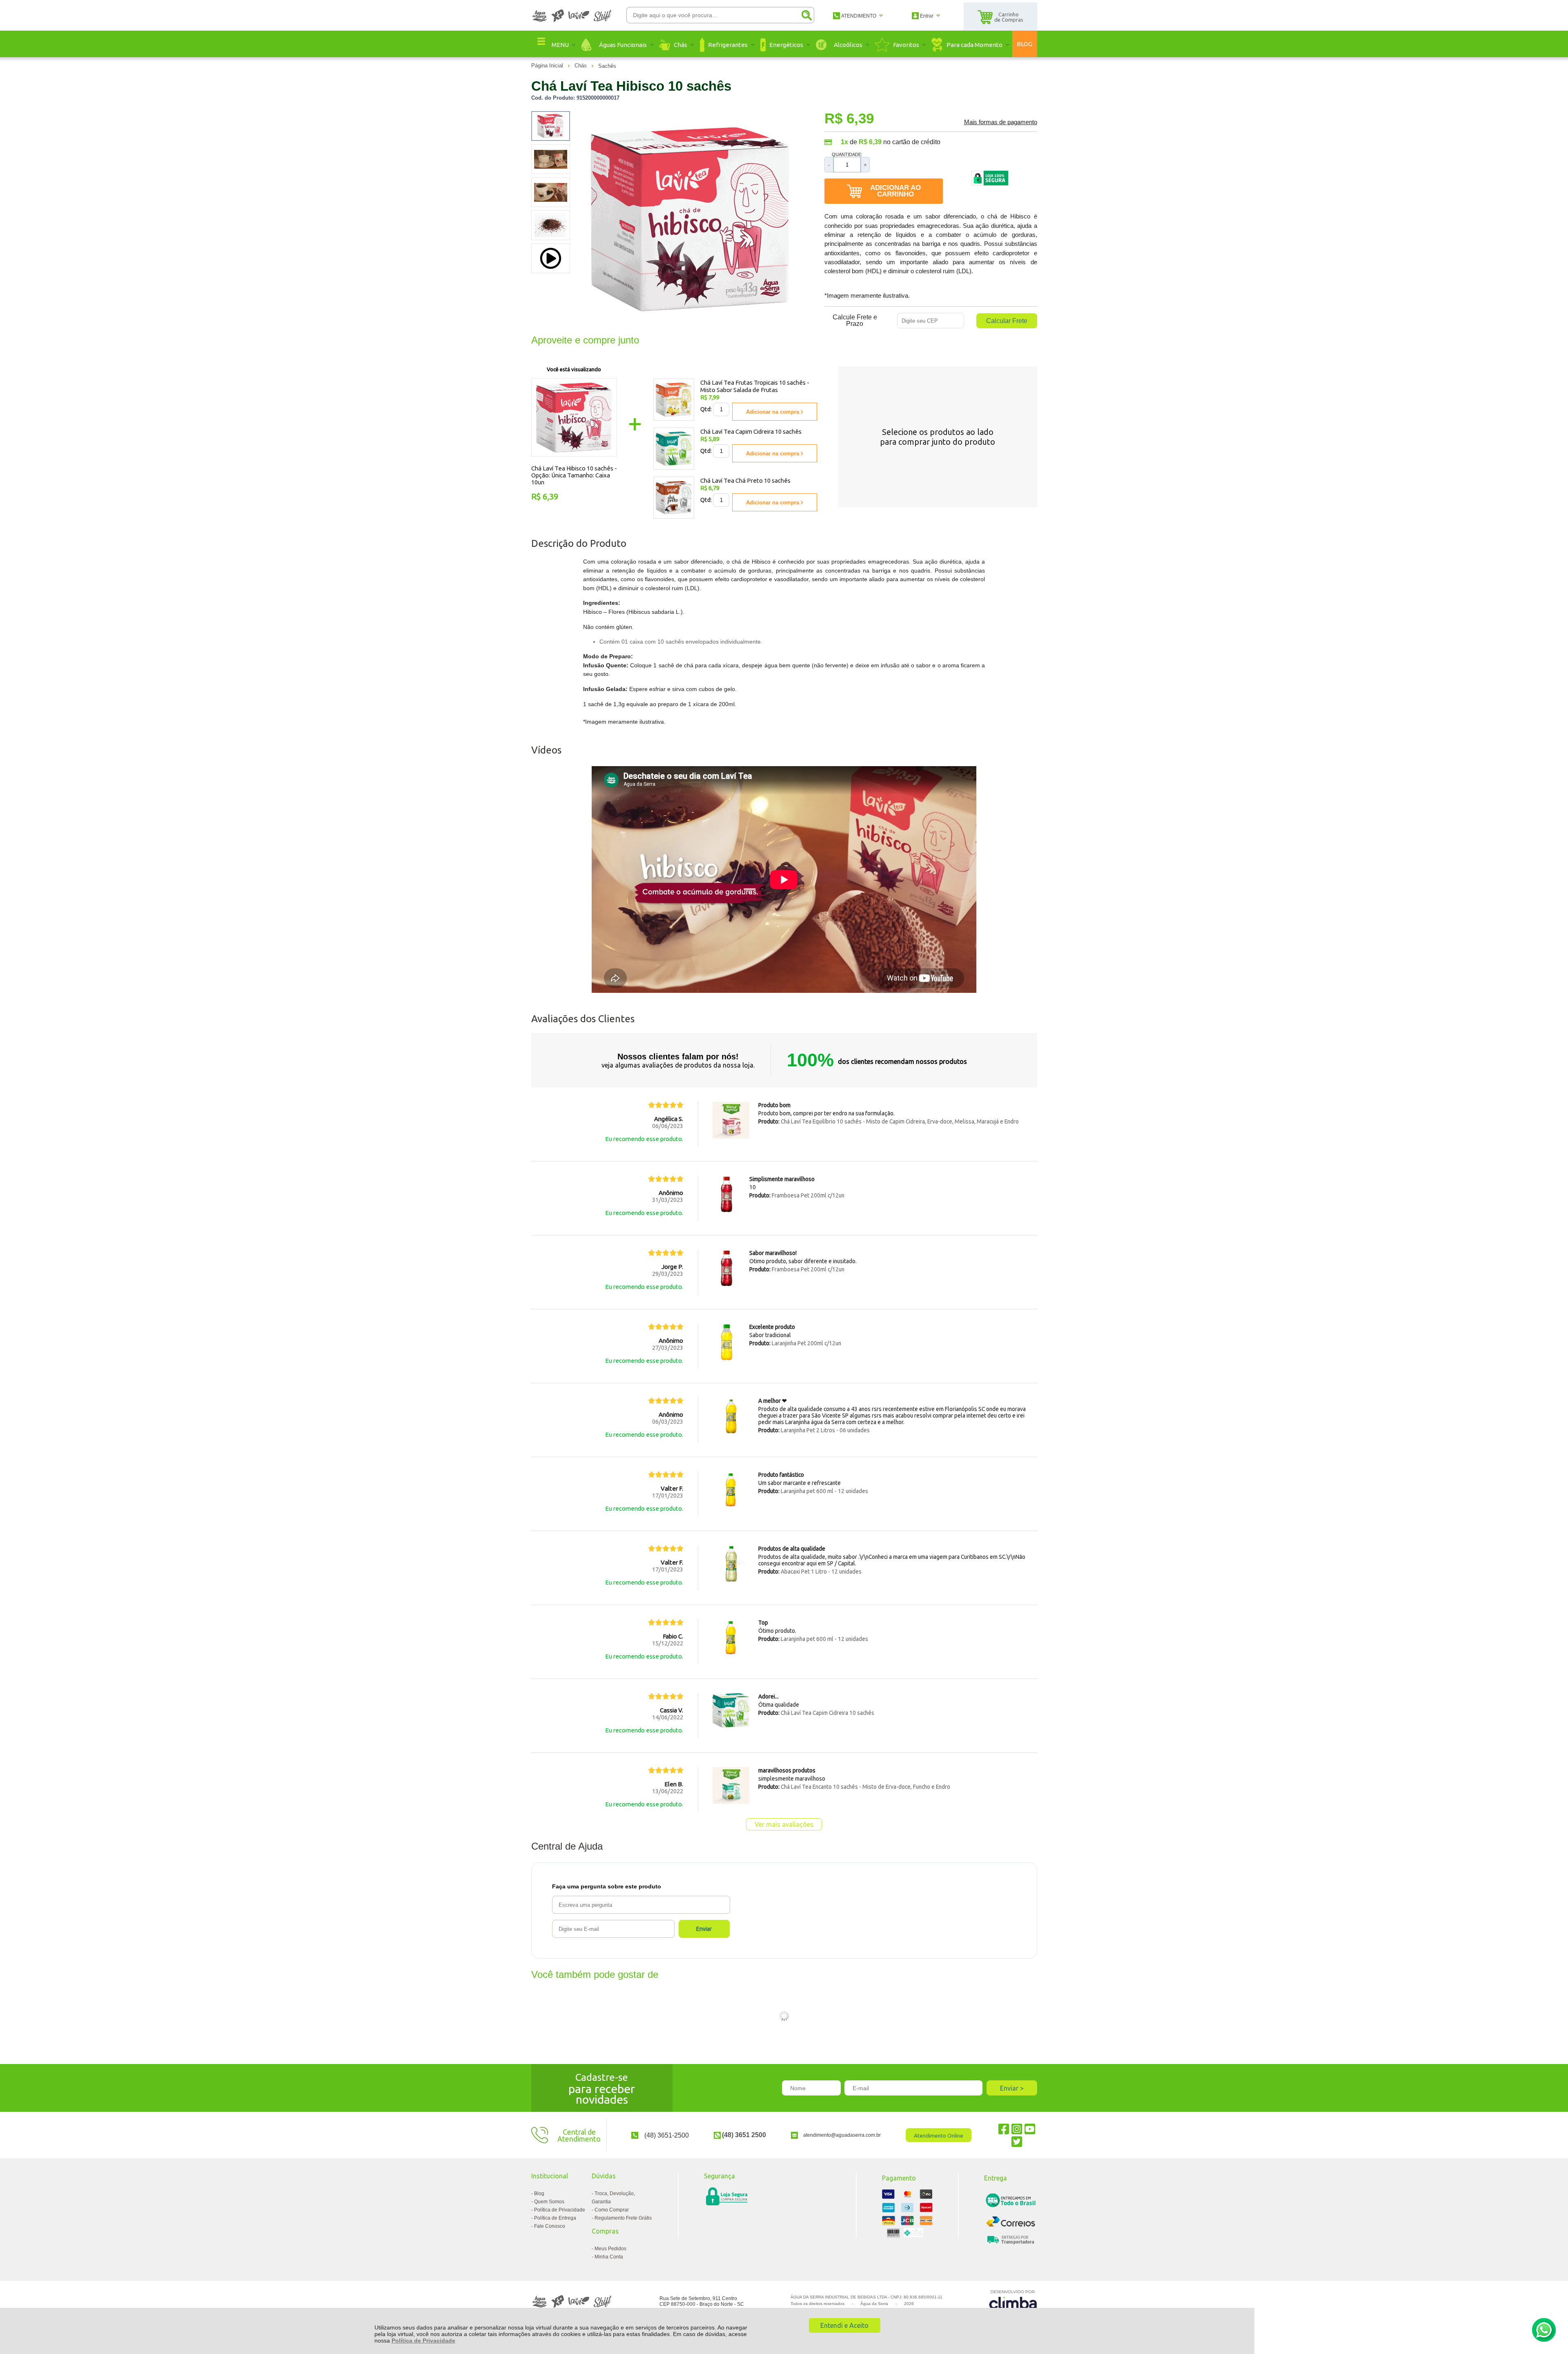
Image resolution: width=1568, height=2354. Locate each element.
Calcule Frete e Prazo (855, 321)
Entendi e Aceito (844, 2325)
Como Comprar (612, 2210)
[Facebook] (1004, 2129)
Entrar (927, 16)
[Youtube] (1030, 2129)
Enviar (704, 1929)
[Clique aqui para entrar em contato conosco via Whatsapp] (1544, 2330)
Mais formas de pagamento (1001, 122)
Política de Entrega (555, 2218)
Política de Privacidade (423, 2341)
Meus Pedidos (610, 2249)
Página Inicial (548, 66)
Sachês (607, 66)
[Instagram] (1017, 2129)
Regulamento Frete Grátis (623, 2218)
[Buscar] (806, 15)
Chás (581, 66)
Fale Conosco (550, 2226)
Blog (539, 2193)
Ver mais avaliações (784, 1824)
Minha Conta (609, 2257)
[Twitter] (1017, 2141)
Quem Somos (549, 2202)
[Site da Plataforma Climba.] (1013, 2301)
